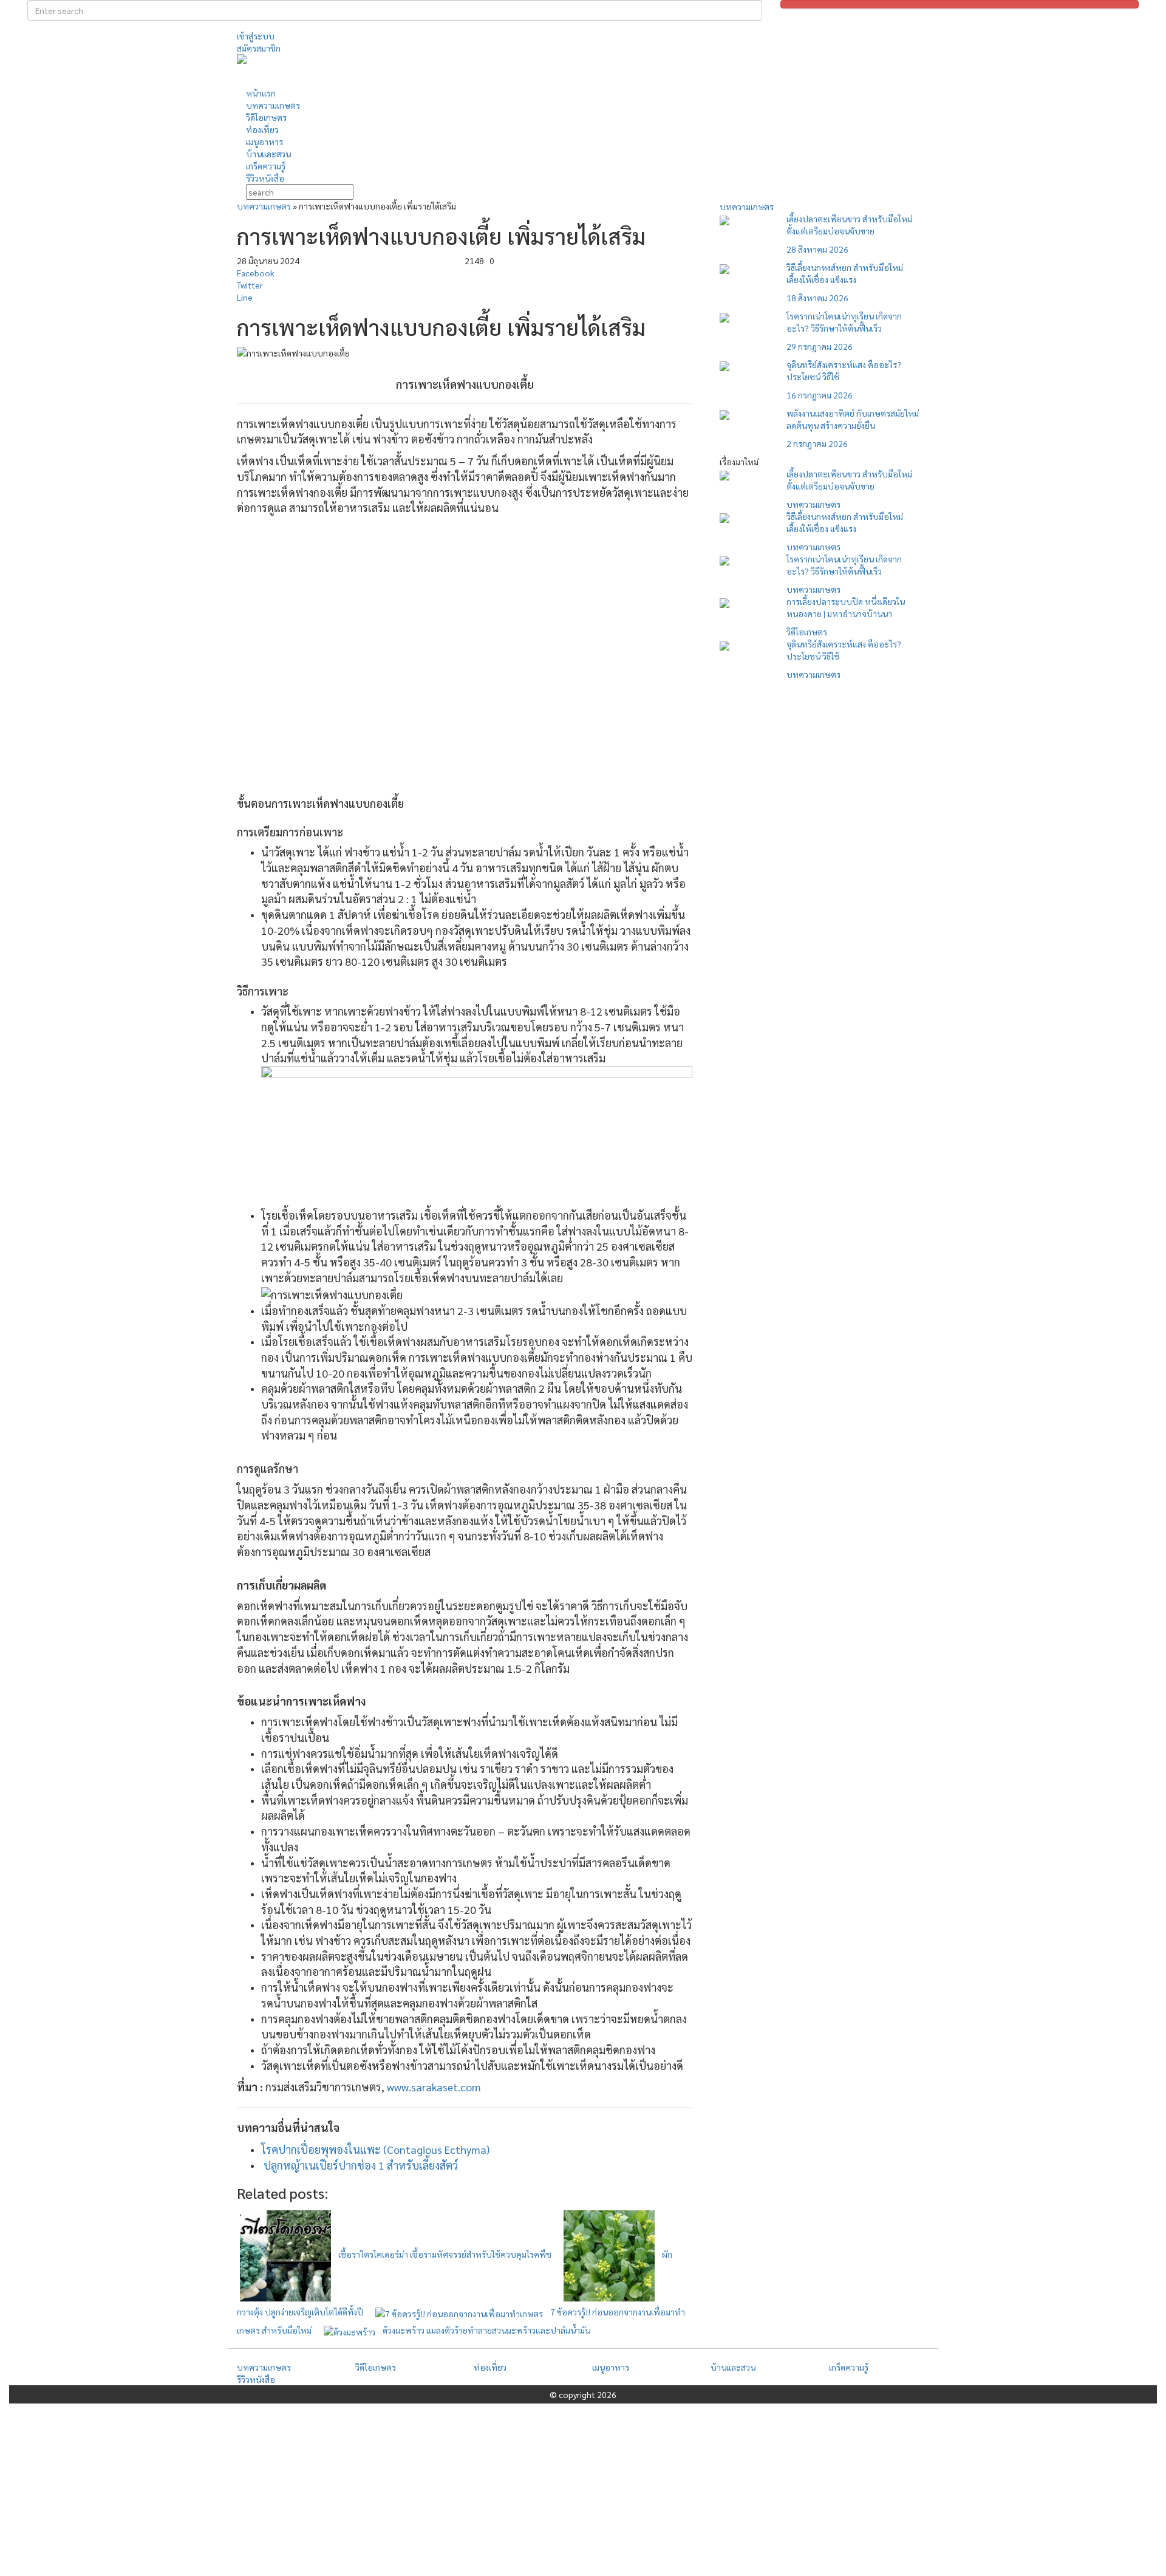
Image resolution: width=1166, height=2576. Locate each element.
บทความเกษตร (264, 206)
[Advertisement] (695, 69)
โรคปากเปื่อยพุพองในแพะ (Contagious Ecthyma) (375, 2149)
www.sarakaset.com (434, 2087)
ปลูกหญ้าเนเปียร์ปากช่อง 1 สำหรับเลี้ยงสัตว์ (361, 2165)
